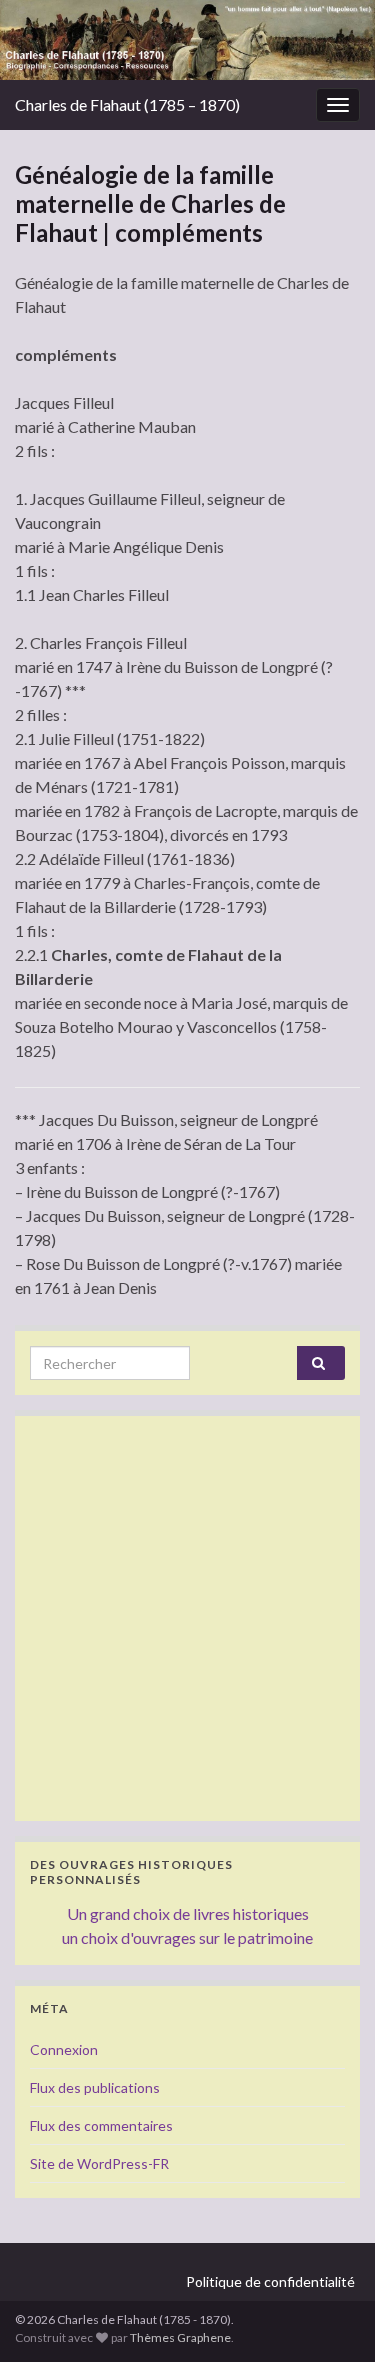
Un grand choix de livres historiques (188, 1913)
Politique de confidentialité (270, 2281)
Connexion (64, 2049)
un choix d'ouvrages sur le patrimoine (187, 1937)
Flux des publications (95, 2087)
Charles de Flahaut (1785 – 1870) (127, 104)
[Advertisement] (187, 1618)
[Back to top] (330, 2317)
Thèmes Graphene (180, 2337)
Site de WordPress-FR (99, 2163)
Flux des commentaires (101, 2125)
